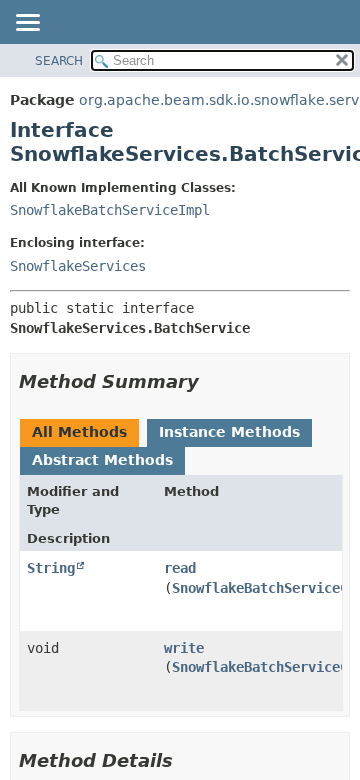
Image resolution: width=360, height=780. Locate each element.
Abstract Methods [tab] (102, 460)
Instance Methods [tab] (229, 432)
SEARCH (59, 61)
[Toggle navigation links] (27, 24)
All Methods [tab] (79, 432)
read (180, 568)
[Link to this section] (213, 381)
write (184, 648)
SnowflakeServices (78, 266)
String (51, 568)
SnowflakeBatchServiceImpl (110, 210)
